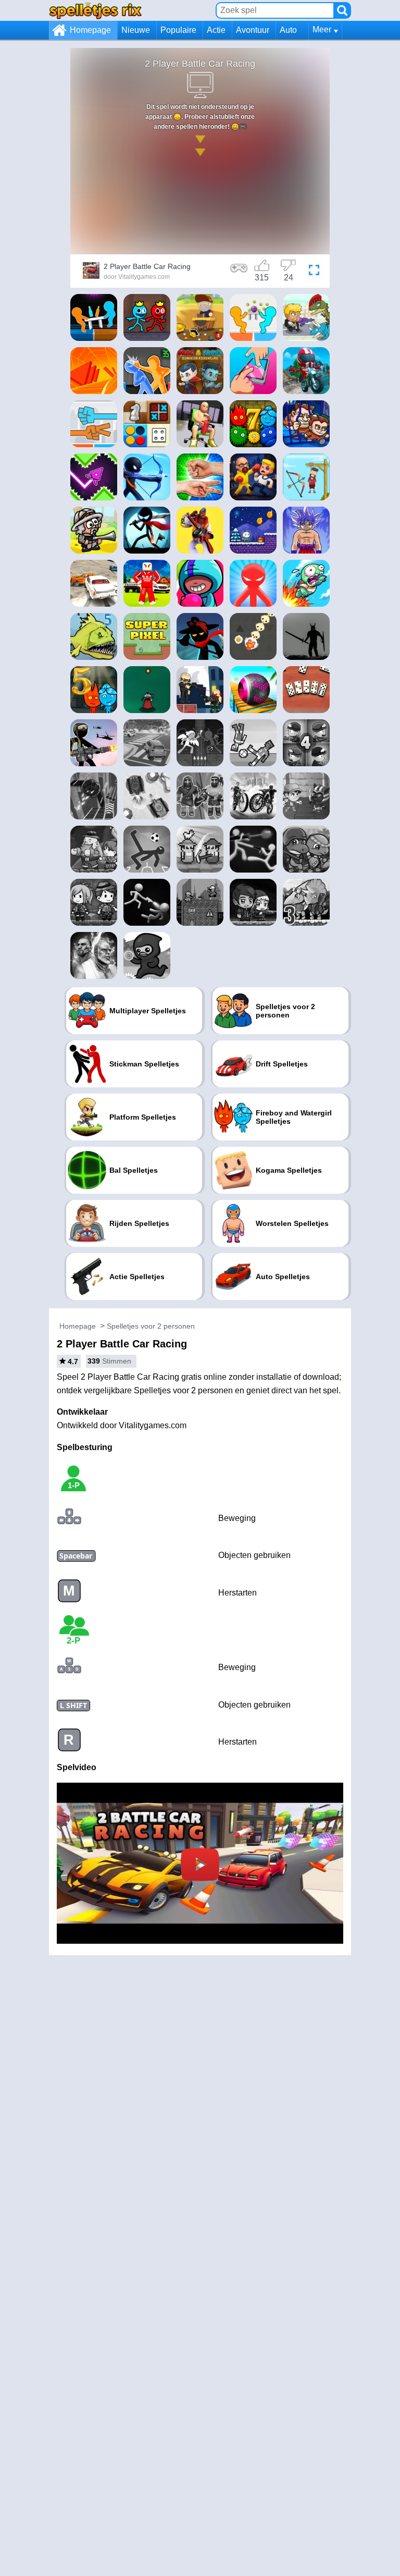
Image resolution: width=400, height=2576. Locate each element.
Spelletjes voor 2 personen (151, 1326)
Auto (288, 30)
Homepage (90, 30)
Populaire (178, 30)
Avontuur (253, 30)
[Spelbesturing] (239, 272)
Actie (216, 30)
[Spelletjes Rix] (95, 10)
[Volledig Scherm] (314, 272)
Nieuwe (136, 30)
